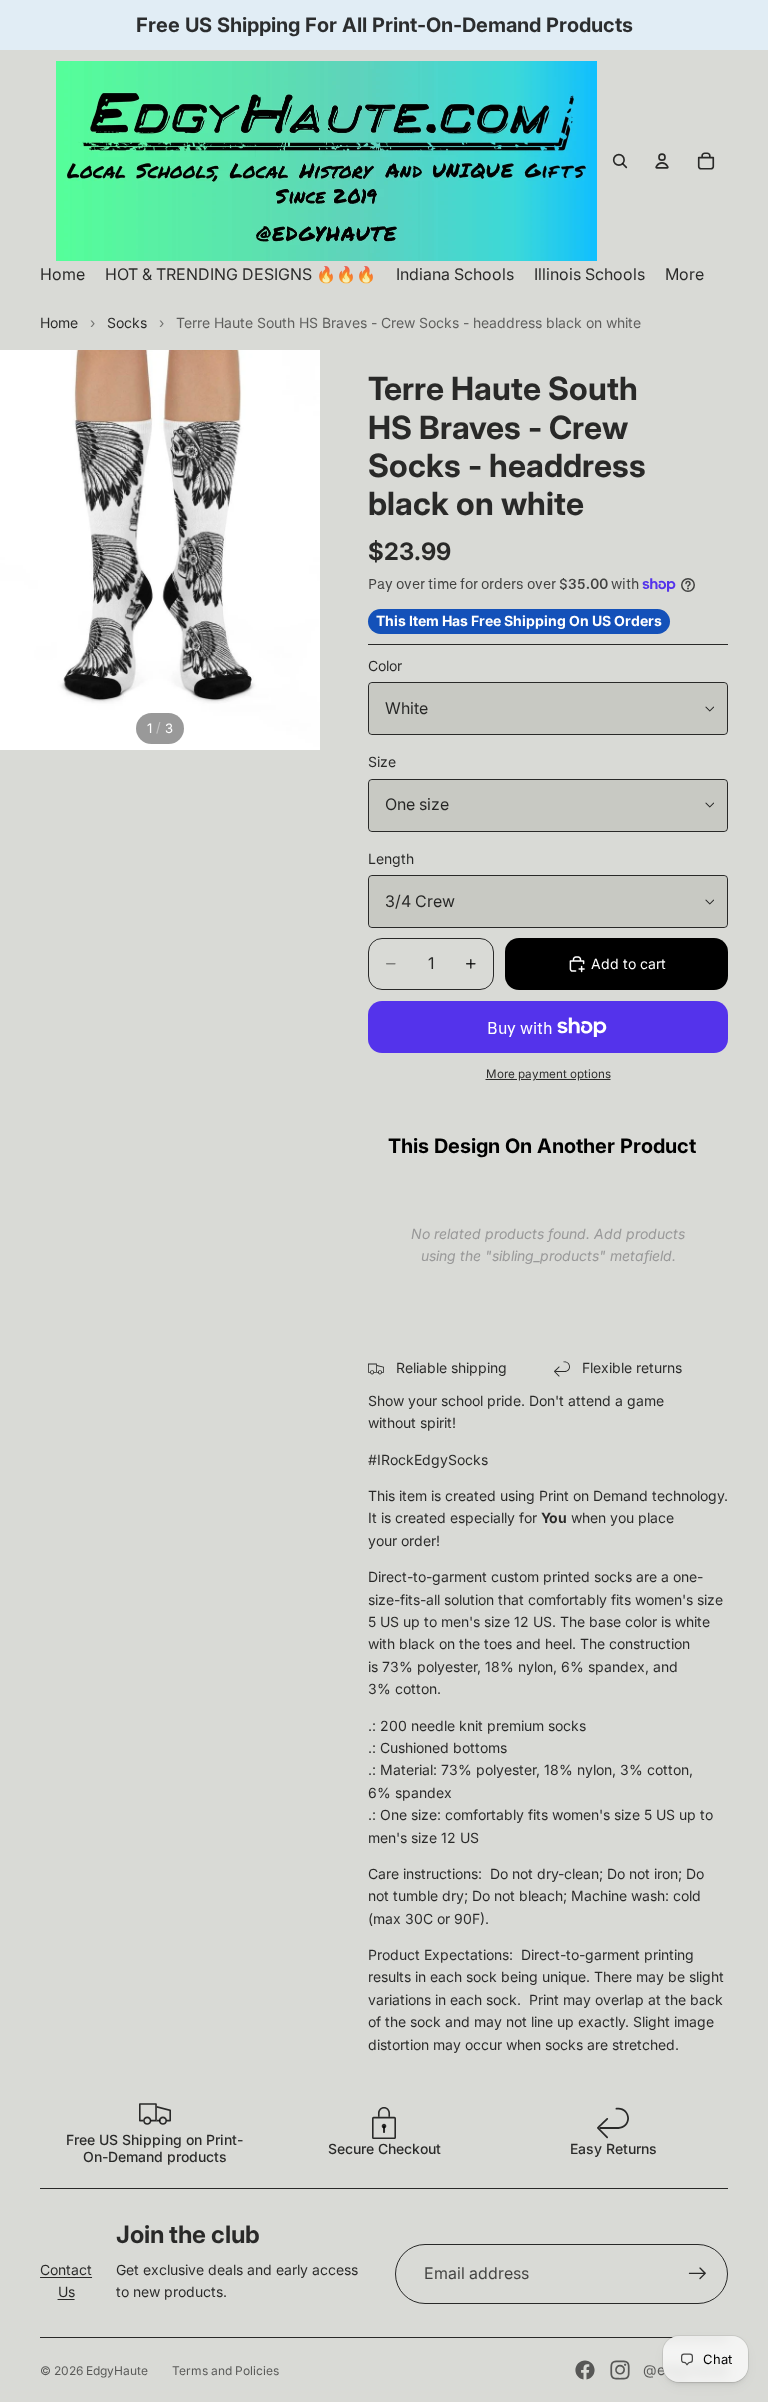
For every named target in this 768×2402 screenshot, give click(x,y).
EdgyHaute (117, 2370)
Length (391, 858)
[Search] (620, 161)
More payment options (548, 1074)
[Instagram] (620, 2370)
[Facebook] (585, 2370)
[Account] (662, 161)
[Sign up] (698, 2274)
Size (382, 761)
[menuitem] (684, 274)
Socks (127, 322)
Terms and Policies (225, 2370)
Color (385, 665)
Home (59, 322)
